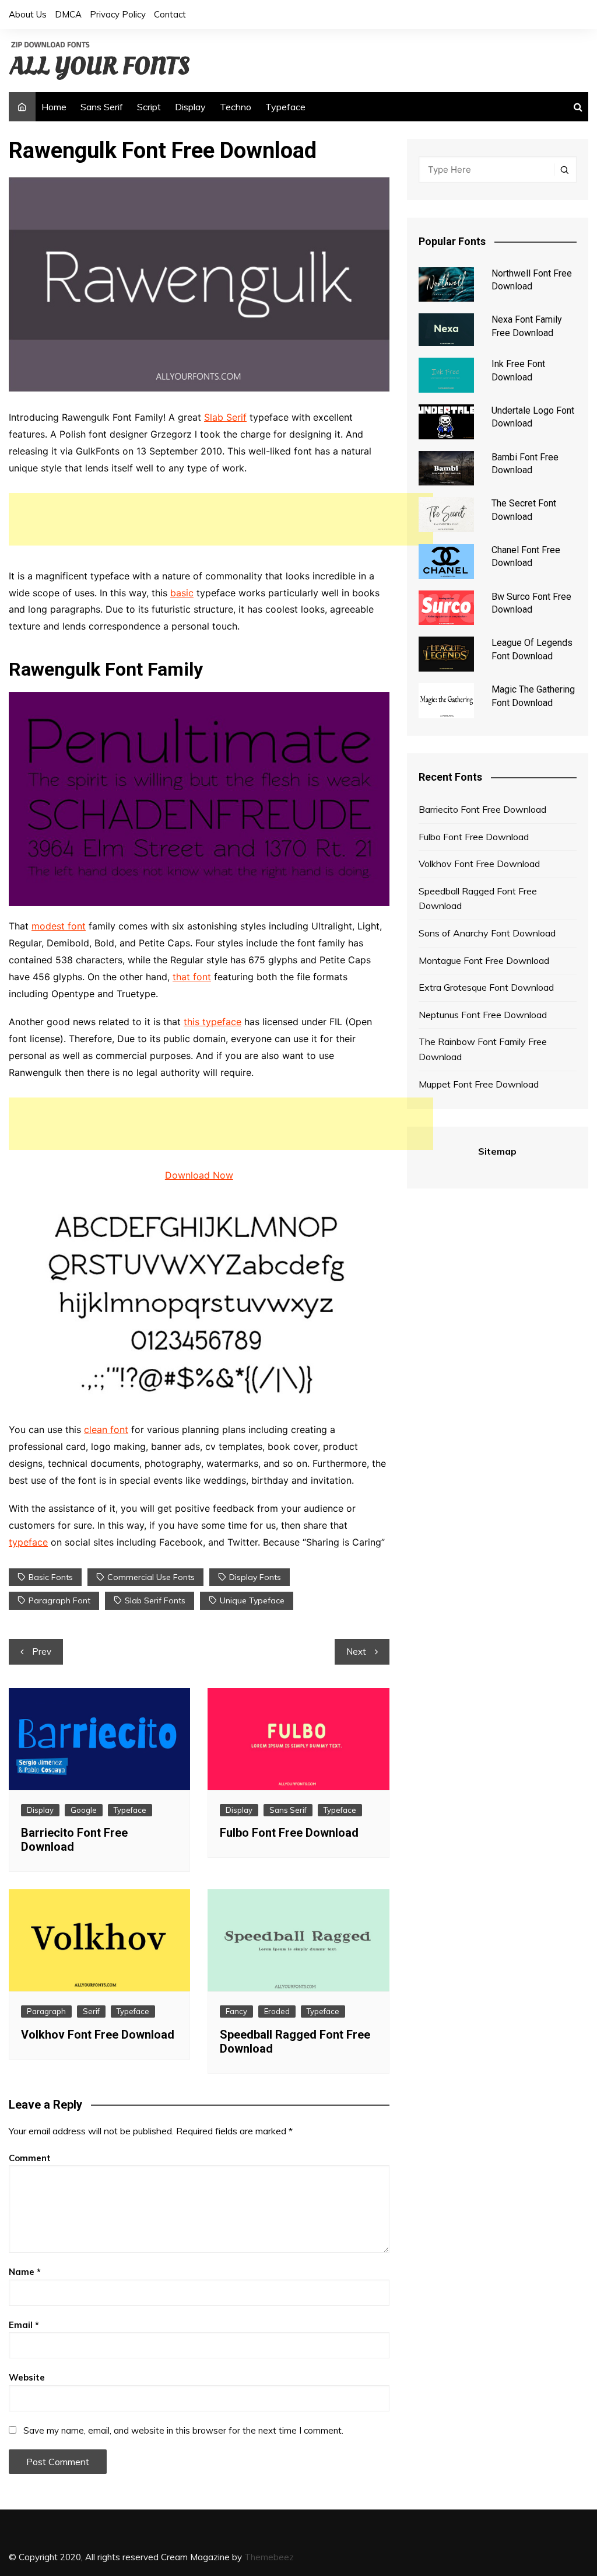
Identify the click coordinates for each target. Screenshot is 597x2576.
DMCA (68, 14)
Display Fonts (255, 1577)
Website (27, 2377)
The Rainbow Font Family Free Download (483, 1049)
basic (182, 593)
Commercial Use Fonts (151, 1577)
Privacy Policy (118, 14)
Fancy (236, 2011)
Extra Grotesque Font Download (486, 987)
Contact (170, 14)
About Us (28, 14)
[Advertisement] (221, 519)
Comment (30, 2158)
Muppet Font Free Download (479, 1084)
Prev (42, 1651)
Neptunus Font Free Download (483, 1015)
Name (25, 2272)
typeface (28, 1542)
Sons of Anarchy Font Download (487, 933)
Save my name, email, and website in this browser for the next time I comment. (183, 2430)
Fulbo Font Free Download (289, 1833)
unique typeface (252, 1600)
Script (149, 107)
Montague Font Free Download (484, 960)
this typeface (213, 1022)
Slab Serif (225, 417)
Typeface (285, 107)
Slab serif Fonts (155, 1600)
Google (84, 1810)
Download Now (199, 1175)
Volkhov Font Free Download (98, 2035)
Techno (236, 107)
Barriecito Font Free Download (482, 809)
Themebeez (269, 2557)
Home (54, 107)
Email (24, 2325)
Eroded (277, 2011)
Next (356, 1651)
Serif (91, 2011)
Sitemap (497, 1151)
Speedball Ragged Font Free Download (478, 899)
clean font (106, 1429)
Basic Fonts (51, 1577)
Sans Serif (102, 107)
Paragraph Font (59, 1600)
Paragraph (46, 2011)
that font (192, 977)
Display (190, 107)
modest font (59, 926)
